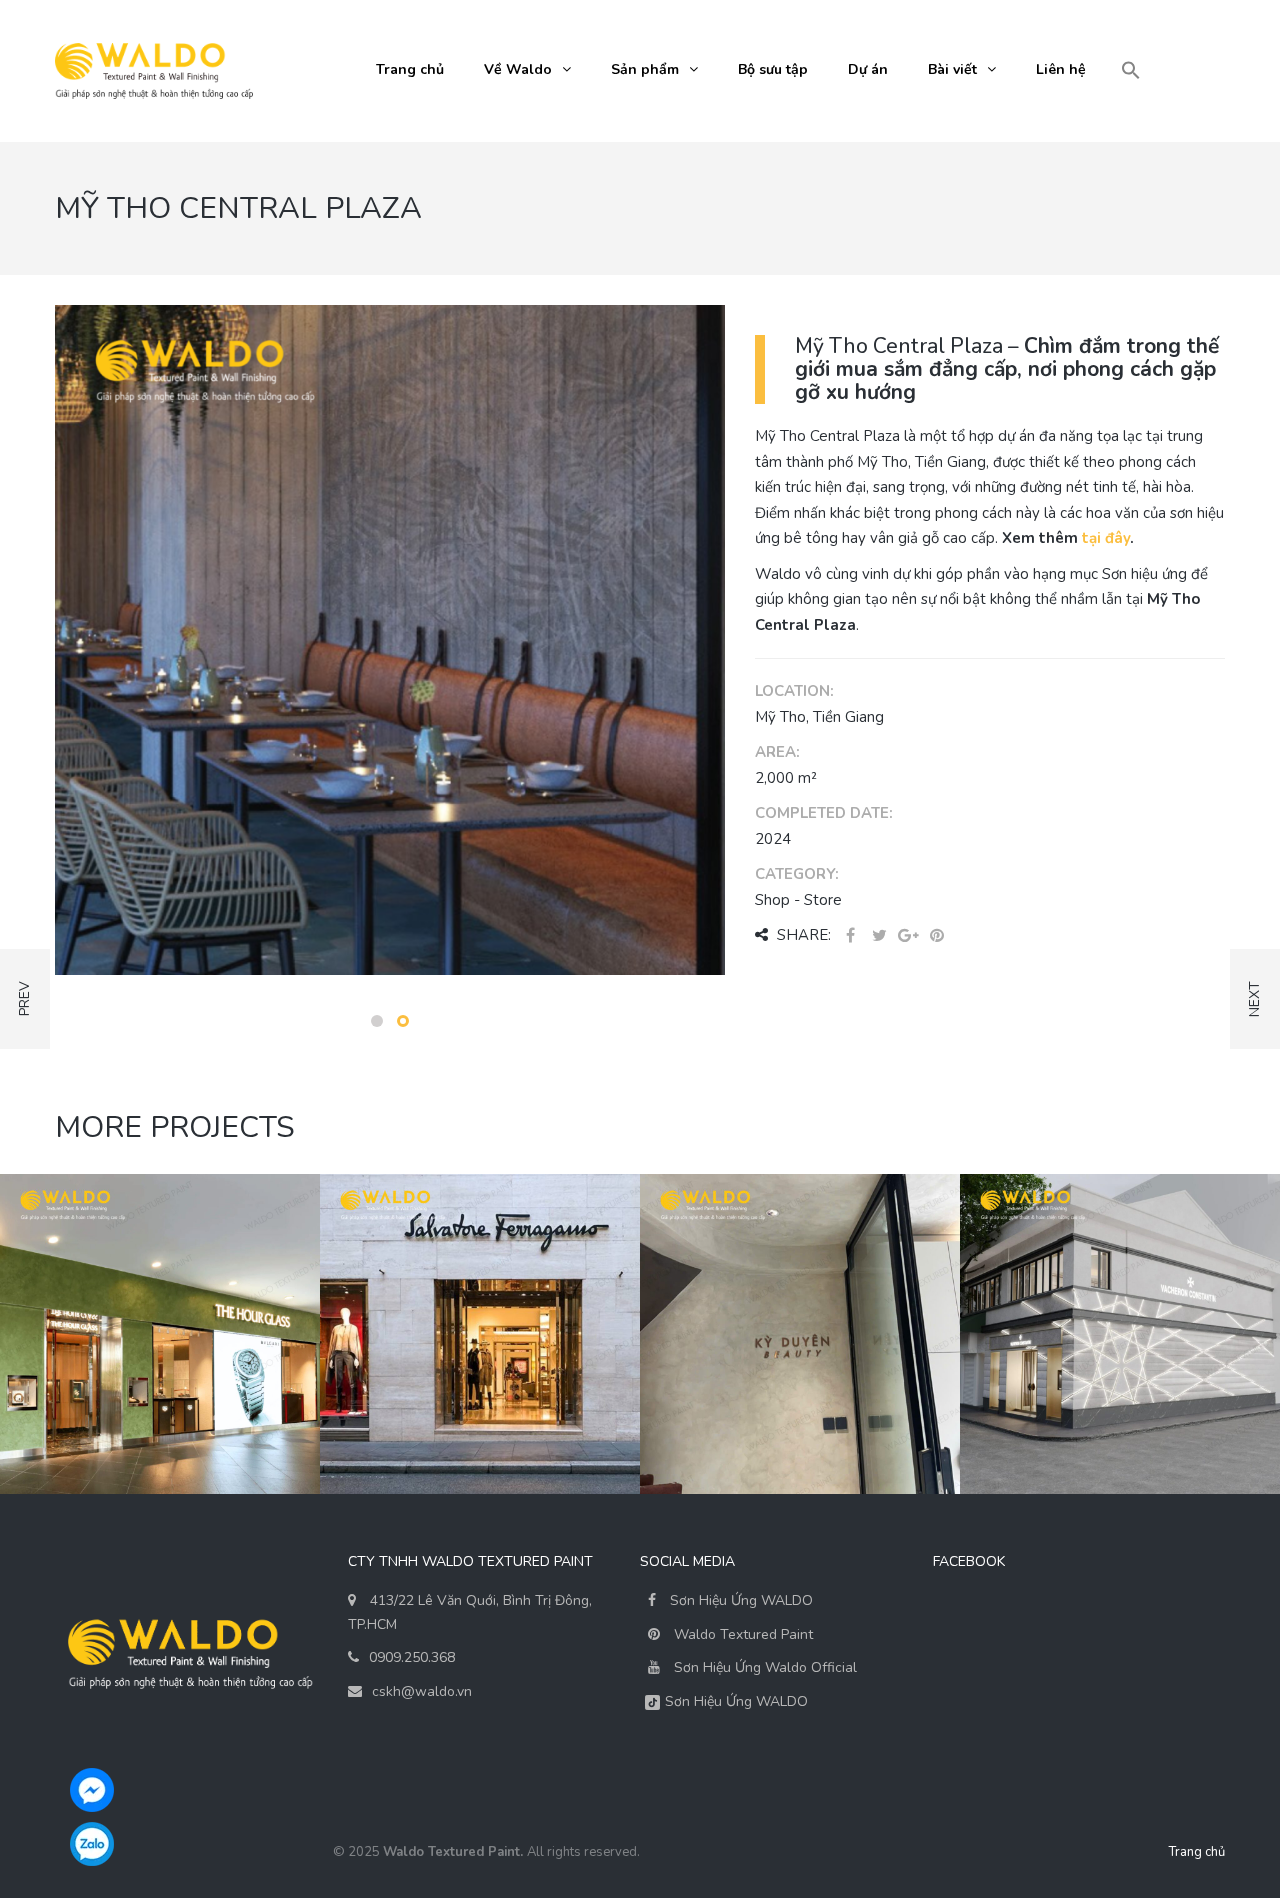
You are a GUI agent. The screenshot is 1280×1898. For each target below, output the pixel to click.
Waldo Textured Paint (743, 1634)
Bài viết (952, 69)
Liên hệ (1061, 69)
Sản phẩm (645, 69)
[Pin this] (937, 936)
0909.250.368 (412, 1657)
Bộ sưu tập (773, 69)
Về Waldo (518, 69)
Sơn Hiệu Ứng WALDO (739, 1600)
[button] (1131, 71)
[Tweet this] (879, 936)
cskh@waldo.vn (422, 1691)
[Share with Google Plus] (908, 936)
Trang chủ (410, 69)
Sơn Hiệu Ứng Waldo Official (765, 1667)
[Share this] (850, 936)
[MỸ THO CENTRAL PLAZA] (390, 639)
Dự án (868, 69)
